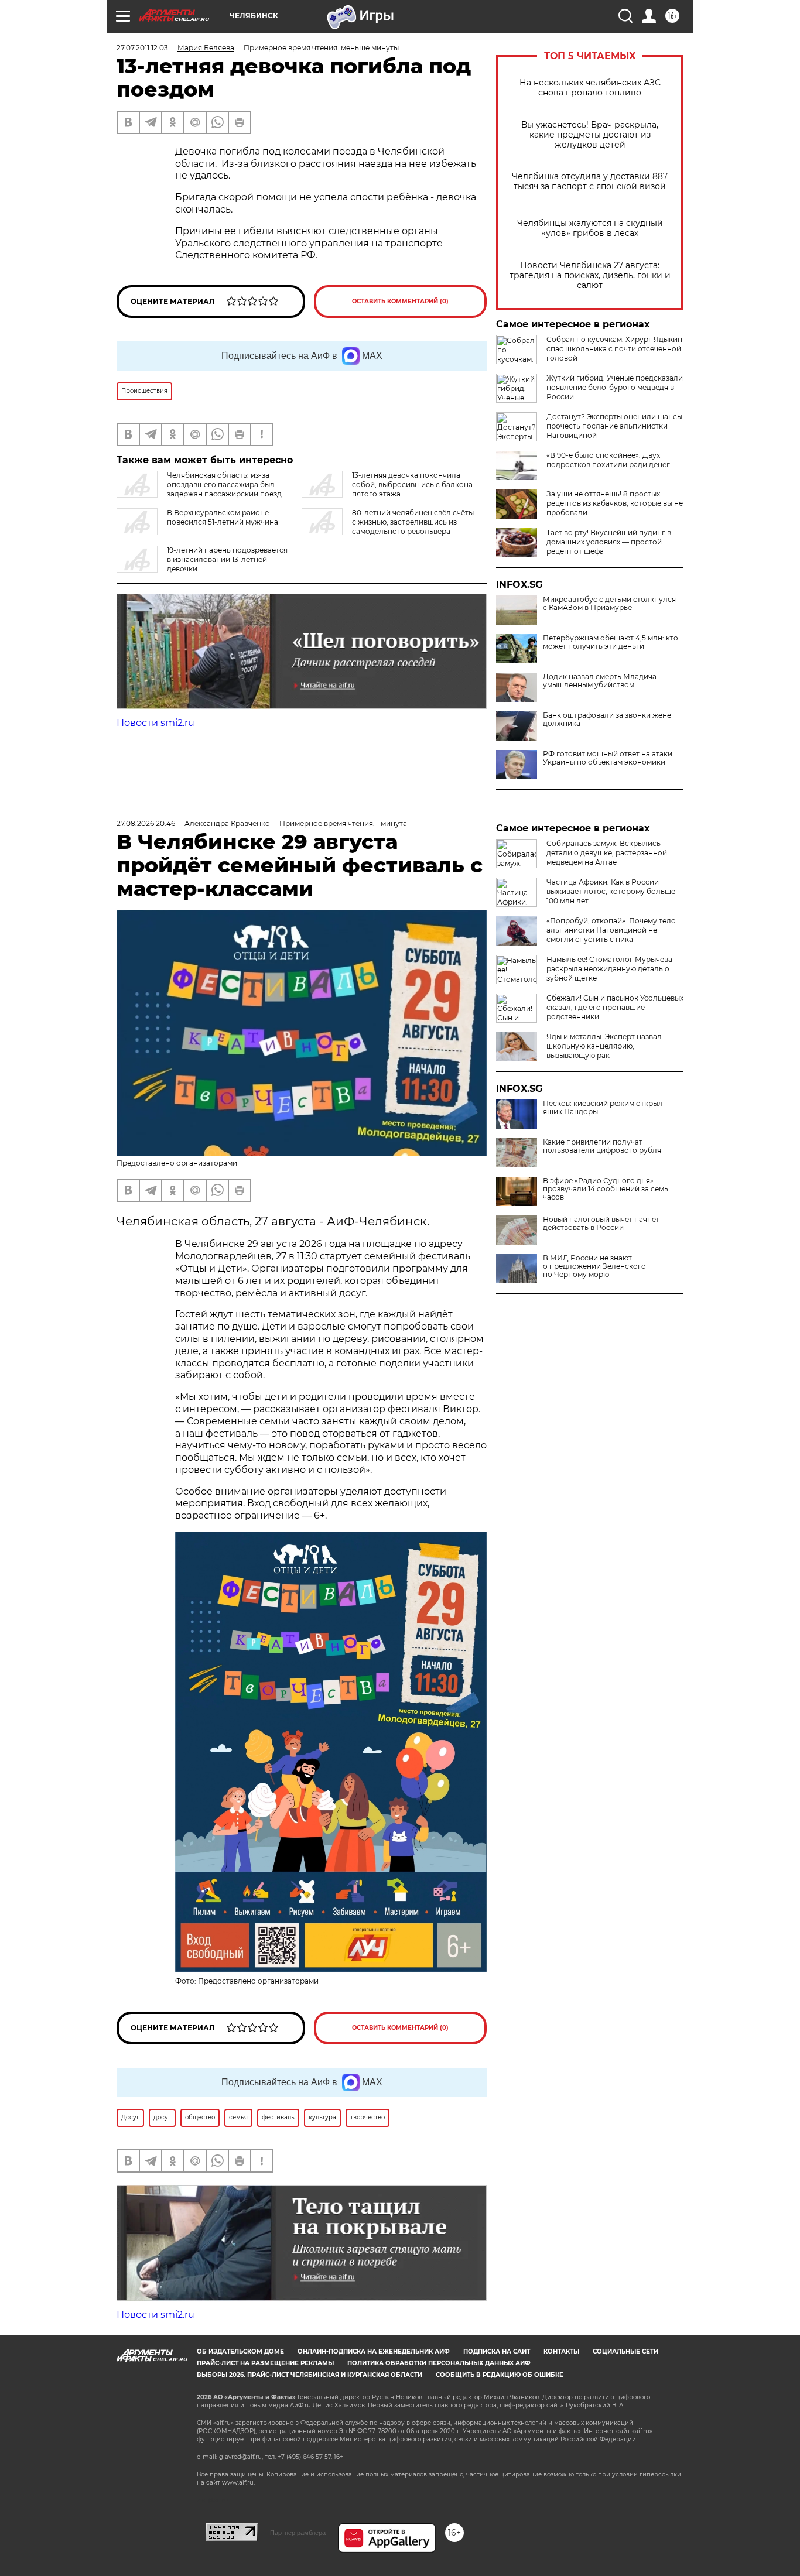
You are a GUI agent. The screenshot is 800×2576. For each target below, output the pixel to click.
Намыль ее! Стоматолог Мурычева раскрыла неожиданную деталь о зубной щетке (609, 969)
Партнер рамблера (298, 2533)
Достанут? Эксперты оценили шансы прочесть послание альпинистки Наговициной (614, 426)
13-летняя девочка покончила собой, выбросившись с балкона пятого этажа (412, 484)
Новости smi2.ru (155, 723)
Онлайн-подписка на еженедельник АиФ (374, 2351)
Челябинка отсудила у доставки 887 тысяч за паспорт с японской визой (590, 181)
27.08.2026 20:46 (146, 823)
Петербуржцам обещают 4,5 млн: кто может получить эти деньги (611, 642)
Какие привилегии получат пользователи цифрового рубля (602, 1146)
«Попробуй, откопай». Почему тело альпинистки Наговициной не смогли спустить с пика (611, 930)
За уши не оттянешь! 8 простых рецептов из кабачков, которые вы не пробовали (615, 503)
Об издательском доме (240, 2351)
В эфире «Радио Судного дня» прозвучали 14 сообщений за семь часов (606, 1189)
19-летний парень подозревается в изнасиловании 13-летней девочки (227, 559)
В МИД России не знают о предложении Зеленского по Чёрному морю (594, 1266)
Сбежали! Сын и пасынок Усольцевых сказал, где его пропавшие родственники (615, 1007)
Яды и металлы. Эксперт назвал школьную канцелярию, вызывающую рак (604, 1046)
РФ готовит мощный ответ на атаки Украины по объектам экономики (608, 758)
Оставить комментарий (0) (400, 301)
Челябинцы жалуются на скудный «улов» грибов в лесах (590, 228)
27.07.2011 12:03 (142, 48)
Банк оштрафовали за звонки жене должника (607, 720)
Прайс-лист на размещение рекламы (265, 2363)
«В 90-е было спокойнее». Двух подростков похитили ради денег (608, 460)
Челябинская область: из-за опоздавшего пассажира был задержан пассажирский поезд (224, 484)
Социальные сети (625, 2351)
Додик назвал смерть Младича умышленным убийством (600, 681)
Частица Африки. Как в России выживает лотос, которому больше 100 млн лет (611, 891)
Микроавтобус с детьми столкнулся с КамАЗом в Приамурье (609, 604)
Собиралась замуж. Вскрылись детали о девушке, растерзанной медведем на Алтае (607, 853)
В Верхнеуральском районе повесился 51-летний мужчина (223, 517)
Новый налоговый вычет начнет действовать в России (601, 1224)
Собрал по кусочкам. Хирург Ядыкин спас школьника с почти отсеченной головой (614, 349)
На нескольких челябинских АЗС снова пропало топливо (590, 88)
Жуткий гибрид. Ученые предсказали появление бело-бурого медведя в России (615, 387)
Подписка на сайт (497, 2351)
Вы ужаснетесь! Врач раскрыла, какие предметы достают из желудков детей (590, 135)
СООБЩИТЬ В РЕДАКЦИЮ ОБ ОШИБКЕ (500, 2375)
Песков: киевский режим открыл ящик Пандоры (603, 1108)
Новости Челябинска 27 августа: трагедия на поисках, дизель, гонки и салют (590, 275)
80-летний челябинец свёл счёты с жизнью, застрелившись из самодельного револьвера (413, 522)
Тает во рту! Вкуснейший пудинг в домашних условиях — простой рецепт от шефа (609, 542)
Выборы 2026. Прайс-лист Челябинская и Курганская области (310, 2375)
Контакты (561, 2351)
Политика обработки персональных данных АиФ (439, 2363)
